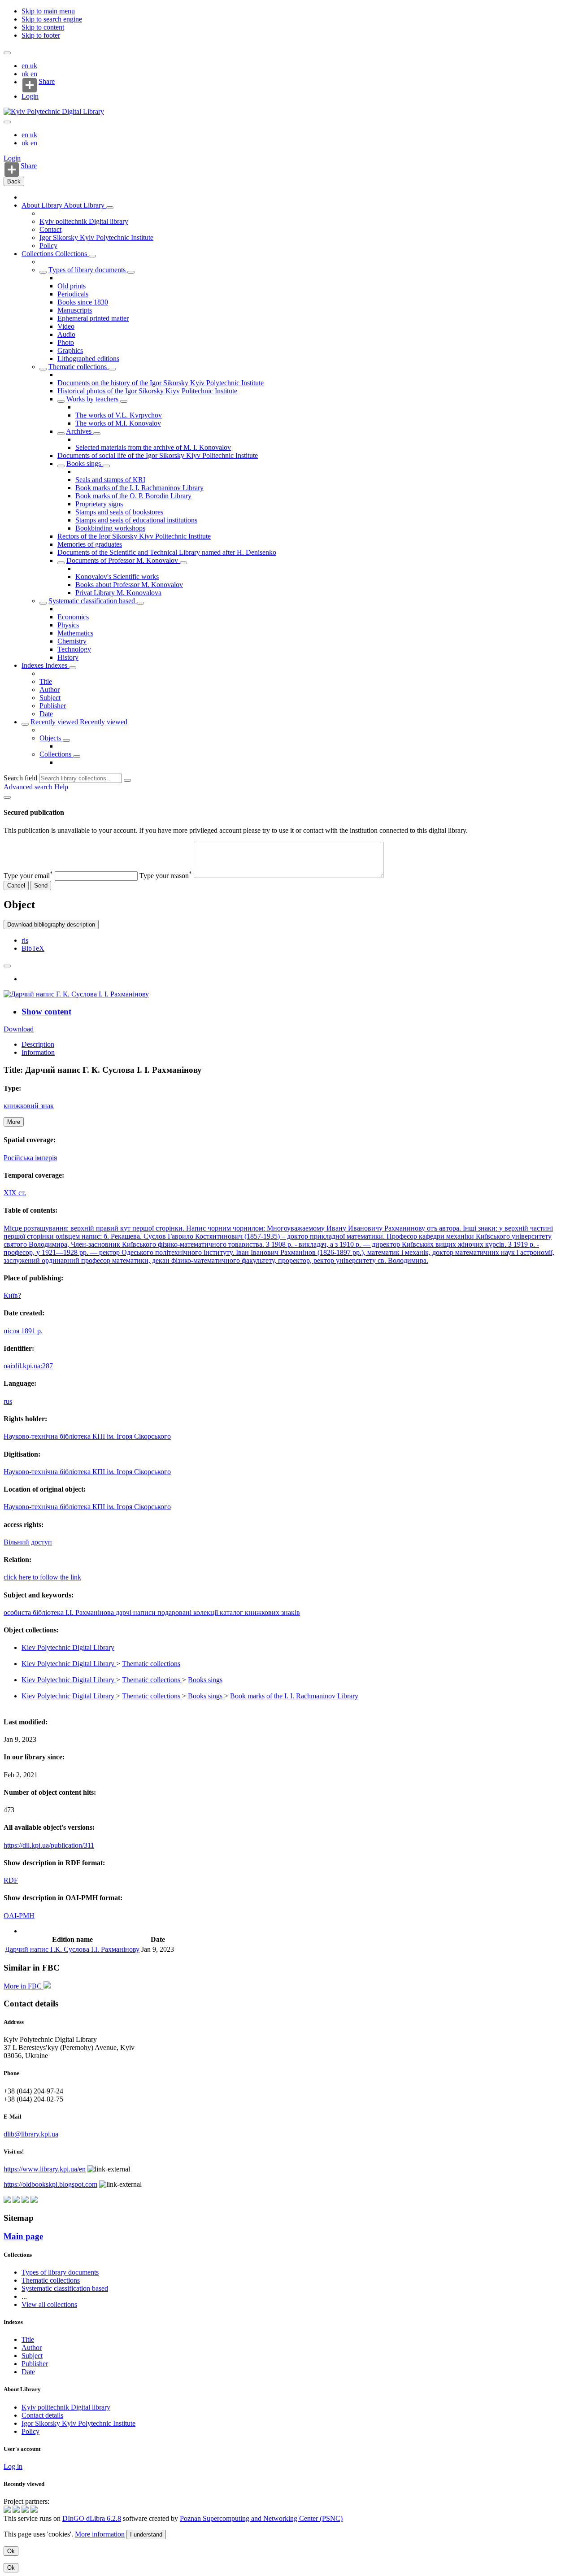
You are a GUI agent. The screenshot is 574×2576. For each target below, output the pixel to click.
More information (100, 2534)
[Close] (7, 797)
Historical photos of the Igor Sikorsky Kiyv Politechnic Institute (147, 391)
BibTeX (33, 948)
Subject (50, 698)
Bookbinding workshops (110, 528)
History (68, 657)
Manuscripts (75, 310)
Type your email (28, 876)
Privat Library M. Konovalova (118, 593)
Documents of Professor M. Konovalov (123, 560)
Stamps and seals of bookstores (119, 512)
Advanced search (29, 787)
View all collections (49, 2304)
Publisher (53, 706)
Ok (11, 2551)
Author (50, 690)
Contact (50, 229)
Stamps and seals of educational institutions (136, 520)
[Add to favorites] (7, 966)
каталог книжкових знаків (260, 1612)
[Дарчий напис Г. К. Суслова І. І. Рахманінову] (76, 994)
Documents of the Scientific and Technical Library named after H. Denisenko (167, 552)
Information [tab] (38, 1052)
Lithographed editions (88, 359)
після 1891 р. (23, 1331)
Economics (73, 617)
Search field (20, 778)
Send (41, 885)
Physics (68, 625)
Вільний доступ (28, 1542)
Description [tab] (38, 1044)
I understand (146, 2535)
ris (25, 940)
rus (8, 1401)
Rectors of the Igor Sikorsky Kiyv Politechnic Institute (134, 536)
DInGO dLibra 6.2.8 (92, 2518)
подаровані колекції (189, 1612)
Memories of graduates (90, 544)
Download (19, 1029)
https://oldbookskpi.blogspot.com (50, 2184)
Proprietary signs (99, 504)
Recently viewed (55, 722)
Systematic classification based (93, 601)
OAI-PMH (19, 1916)
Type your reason (166, 876)
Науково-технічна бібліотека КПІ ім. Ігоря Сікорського (87, 1436)
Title (46, 681)
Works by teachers (93, 399)
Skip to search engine (52, 19)
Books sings (85, 463)
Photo (66, 342)
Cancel (16, 885)
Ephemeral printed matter (93, 318)
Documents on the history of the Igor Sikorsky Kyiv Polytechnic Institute (161, 383)
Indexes (33, 665)
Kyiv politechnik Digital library (84, 221)
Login (30, 96)
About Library (43, 205)
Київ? (12, 1295)
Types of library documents (88, 270)
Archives (80, 431)
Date (46, 714)
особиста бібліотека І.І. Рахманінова (60, 1612)
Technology (74, 649)
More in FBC (24, 1986)
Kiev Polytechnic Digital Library (68, 1647)
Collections (38, 254)
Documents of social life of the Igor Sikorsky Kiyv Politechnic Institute (158, 455)
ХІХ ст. (15, 1193)
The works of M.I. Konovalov (118, 423)
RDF (11, 1880)
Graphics (70, 350)
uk (34, 66)
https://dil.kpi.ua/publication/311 (49, 1845)
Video (66, 326)
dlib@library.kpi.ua (31, 2134)
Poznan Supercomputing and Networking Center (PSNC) (261, 2518)
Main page (23, 2236)
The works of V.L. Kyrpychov (119, 415)
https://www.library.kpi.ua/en (45, 2169)
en (26, 66)
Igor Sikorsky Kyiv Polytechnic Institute (96, 237)
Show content (46, 1012)
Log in (13, 2466)
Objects (51, 738)
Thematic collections (78, 367)
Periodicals (73, 294)
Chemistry (72, 641)
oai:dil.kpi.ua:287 (28, 1366)
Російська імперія (30, 1158)
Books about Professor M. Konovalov (129, 585)
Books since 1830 (83, 302)
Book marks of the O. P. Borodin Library (133, 496)
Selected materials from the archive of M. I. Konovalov (153, 447)
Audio (66, 334)
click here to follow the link (42, 1577)
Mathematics (75, 633)
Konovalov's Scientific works (117, 577)
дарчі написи (137, 1612)
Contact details (42, 2415)
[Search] (127, 780)
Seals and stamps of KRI (110, 480)
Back (14, 181)
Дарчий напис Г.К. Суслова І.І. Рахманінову (72, 1949)
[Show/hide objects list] (110, 208)
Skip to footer (41, 35)
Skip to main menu (48, 11)
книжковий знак (29, 1106)
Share (47, 82)
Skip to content (43, 27)
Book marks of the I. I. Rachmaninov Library (139, 488)
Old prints (72, 286)
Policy (48, 246)
